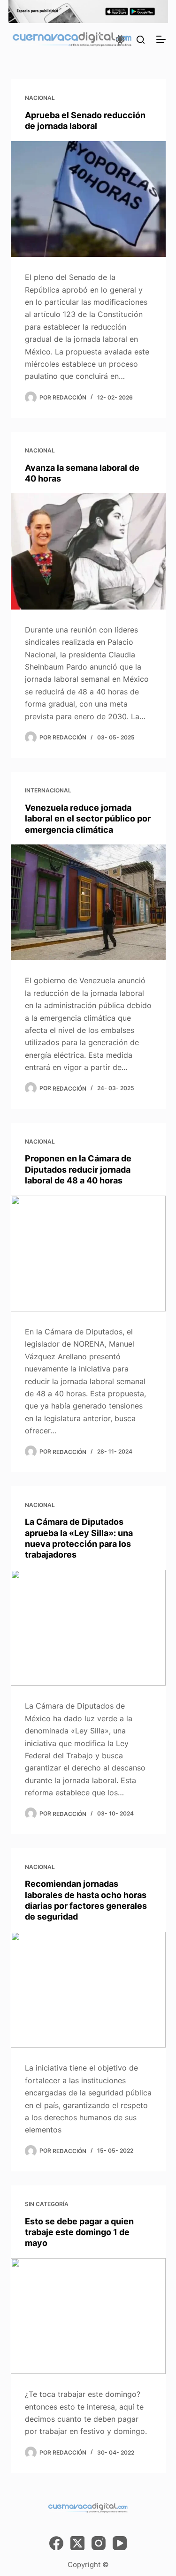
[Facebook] (56, 2543)
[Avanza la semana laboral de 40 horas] (88, 551)
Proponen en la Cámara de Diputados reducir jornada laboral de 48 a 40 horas (78, 1169)
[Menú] (161, 39)
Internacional (48, 790)
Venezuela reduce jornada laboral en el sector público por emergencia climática (88, 819)
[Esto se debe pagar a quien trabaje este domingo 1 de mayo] (88, 2316)
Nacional (40, 98)
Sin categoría (47, 2204)
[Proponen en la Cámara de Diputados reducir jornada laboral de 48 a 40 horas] (88, 1254)
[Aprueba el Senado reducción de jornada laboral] (88, 199)
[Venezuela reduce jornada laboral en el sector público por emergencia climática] (88, 903)
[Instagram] (99, 2543)
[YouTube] (120, 2543)
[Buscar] (141, 40)
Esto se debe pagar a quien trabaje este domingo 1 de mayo (79, 2232)
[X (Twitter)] (77, 2543)
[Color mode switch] (120, 39)
